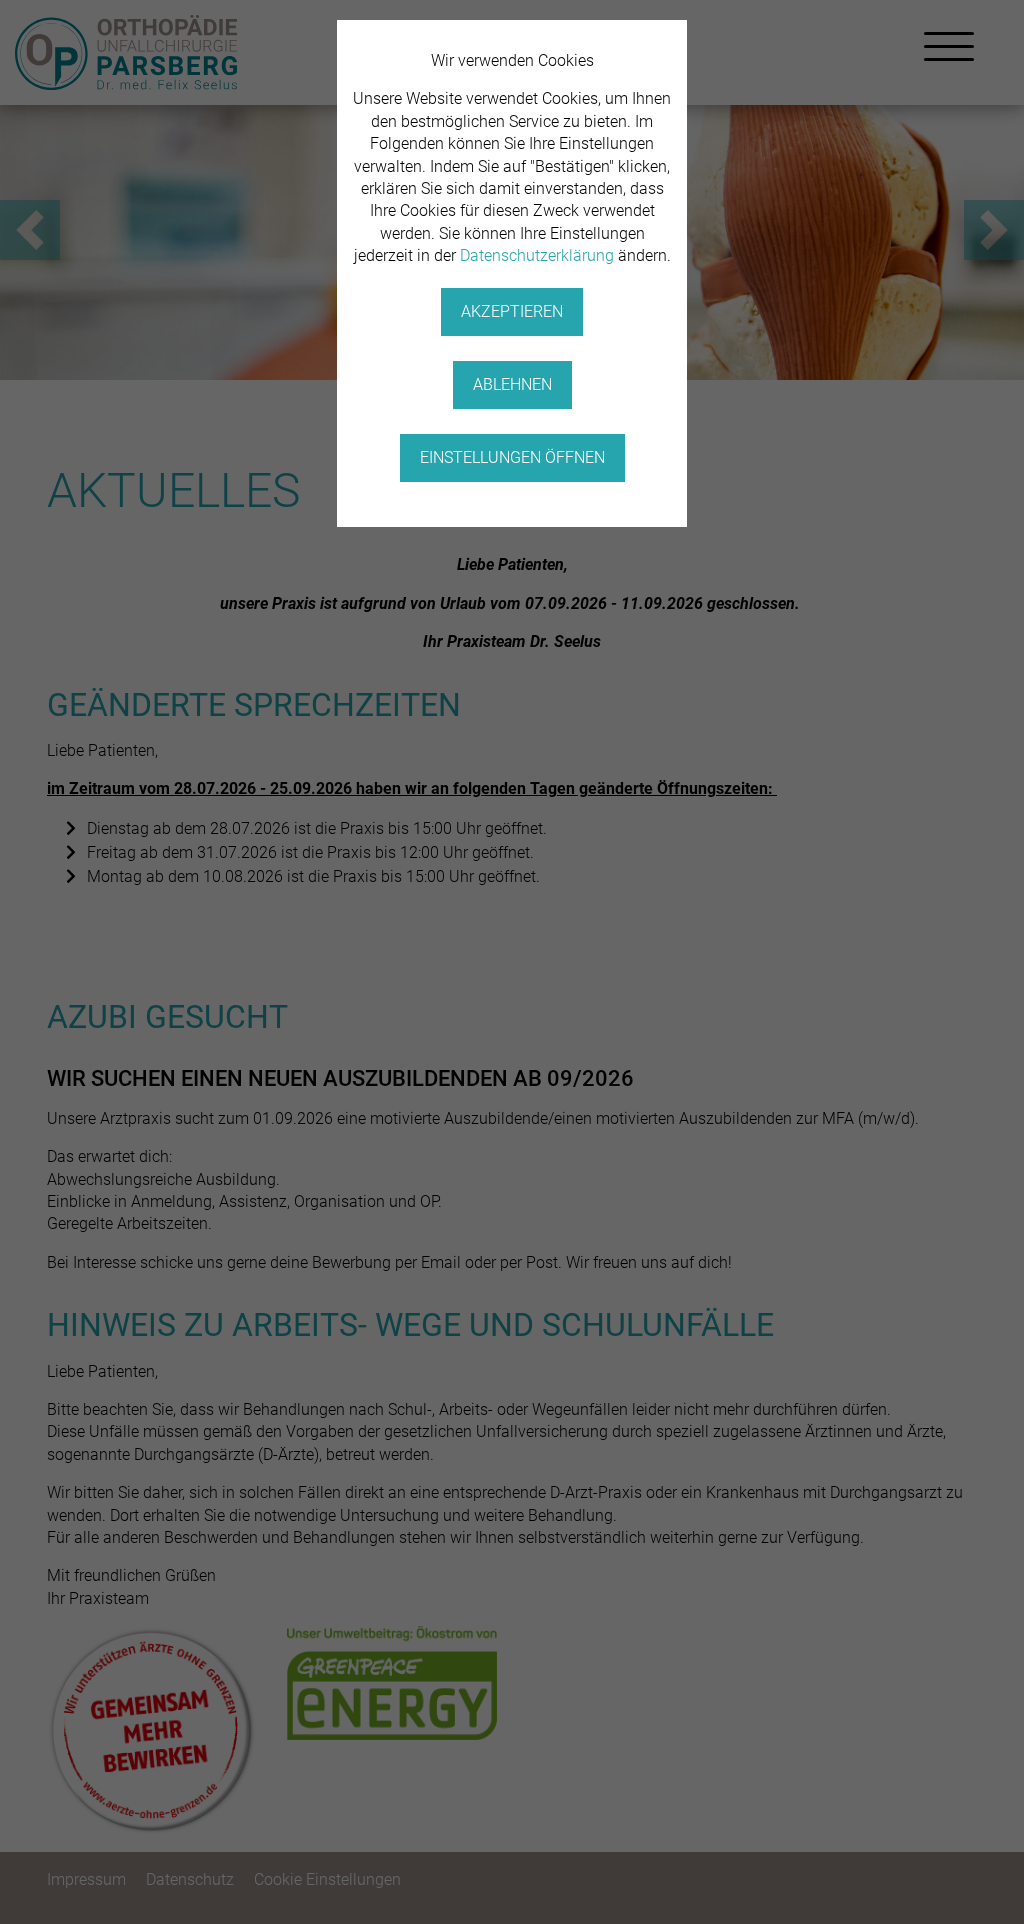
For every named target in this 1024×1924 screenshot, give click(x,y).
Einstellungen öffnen (512, 457)
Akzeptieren (512, 311)
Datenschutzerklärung (537, 255)
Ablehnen (512, 384)
